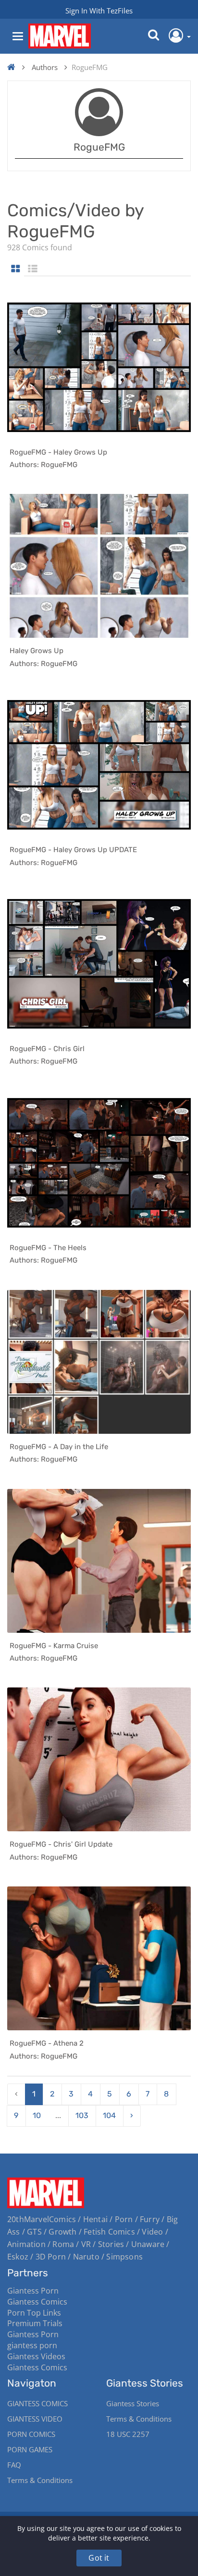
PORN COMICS (31, 2434)
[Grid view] (16, 269)
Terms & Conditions (40, 2480)
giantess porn (32, 2345)
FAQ (14, 2465)
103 (82, 2115)
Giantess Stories (133, 2403)
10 (37, 2115)
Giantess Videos (36, 2356)
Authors (45, 67)
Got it (99, 2558)
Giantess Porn (33, 2291)
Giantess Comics (37, 2302)
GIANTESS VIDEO (35, 2419)
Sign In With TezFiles (99, 11)
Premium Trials (35, 2323)
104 (109, 2115)
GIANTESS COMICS (37, 2403)
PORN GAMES (30, 2449)
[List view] (33, 269)
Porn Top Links (34, 2313)
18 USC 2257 (128, 2434)
